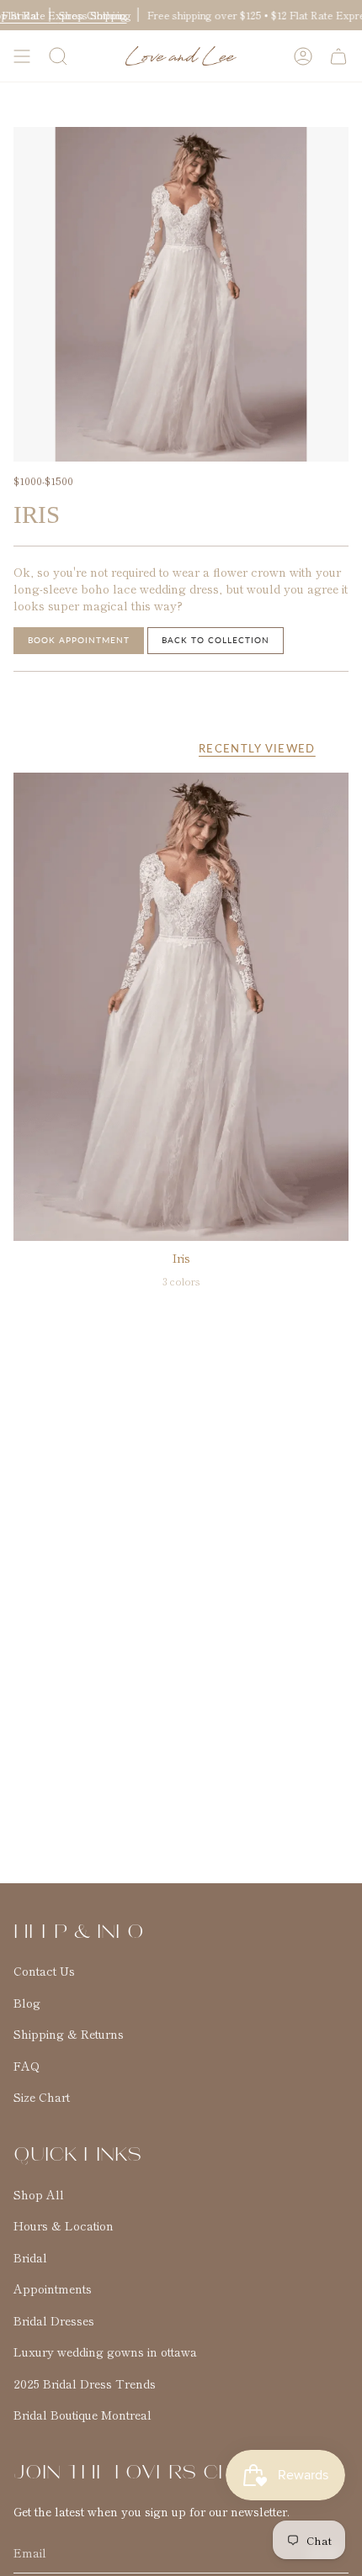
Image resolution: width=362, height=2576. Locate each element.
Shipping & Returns (69, 2034)
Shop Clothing (92, 15)
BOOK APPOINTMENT (79, 640)
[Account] (303, 56)
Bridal (30, 2257)
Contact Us (44, 1971)
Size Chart (42, 2097)
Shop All (39, 2194)
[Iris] (181, 1007)
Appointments (53, 2288)
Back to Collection (216, 640)
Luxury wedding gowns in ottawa (105, 2352)
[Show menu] (22, 56)
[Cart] (338, 56)
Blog (27, 2003)
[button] (58, 56)
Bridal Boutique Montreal (83, 2415)
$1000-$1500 (43, 480)
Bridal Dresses (54, 2320)
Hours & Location (64, 2225)
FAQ (27, 2066)
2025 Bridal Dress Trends (85, 2383)
